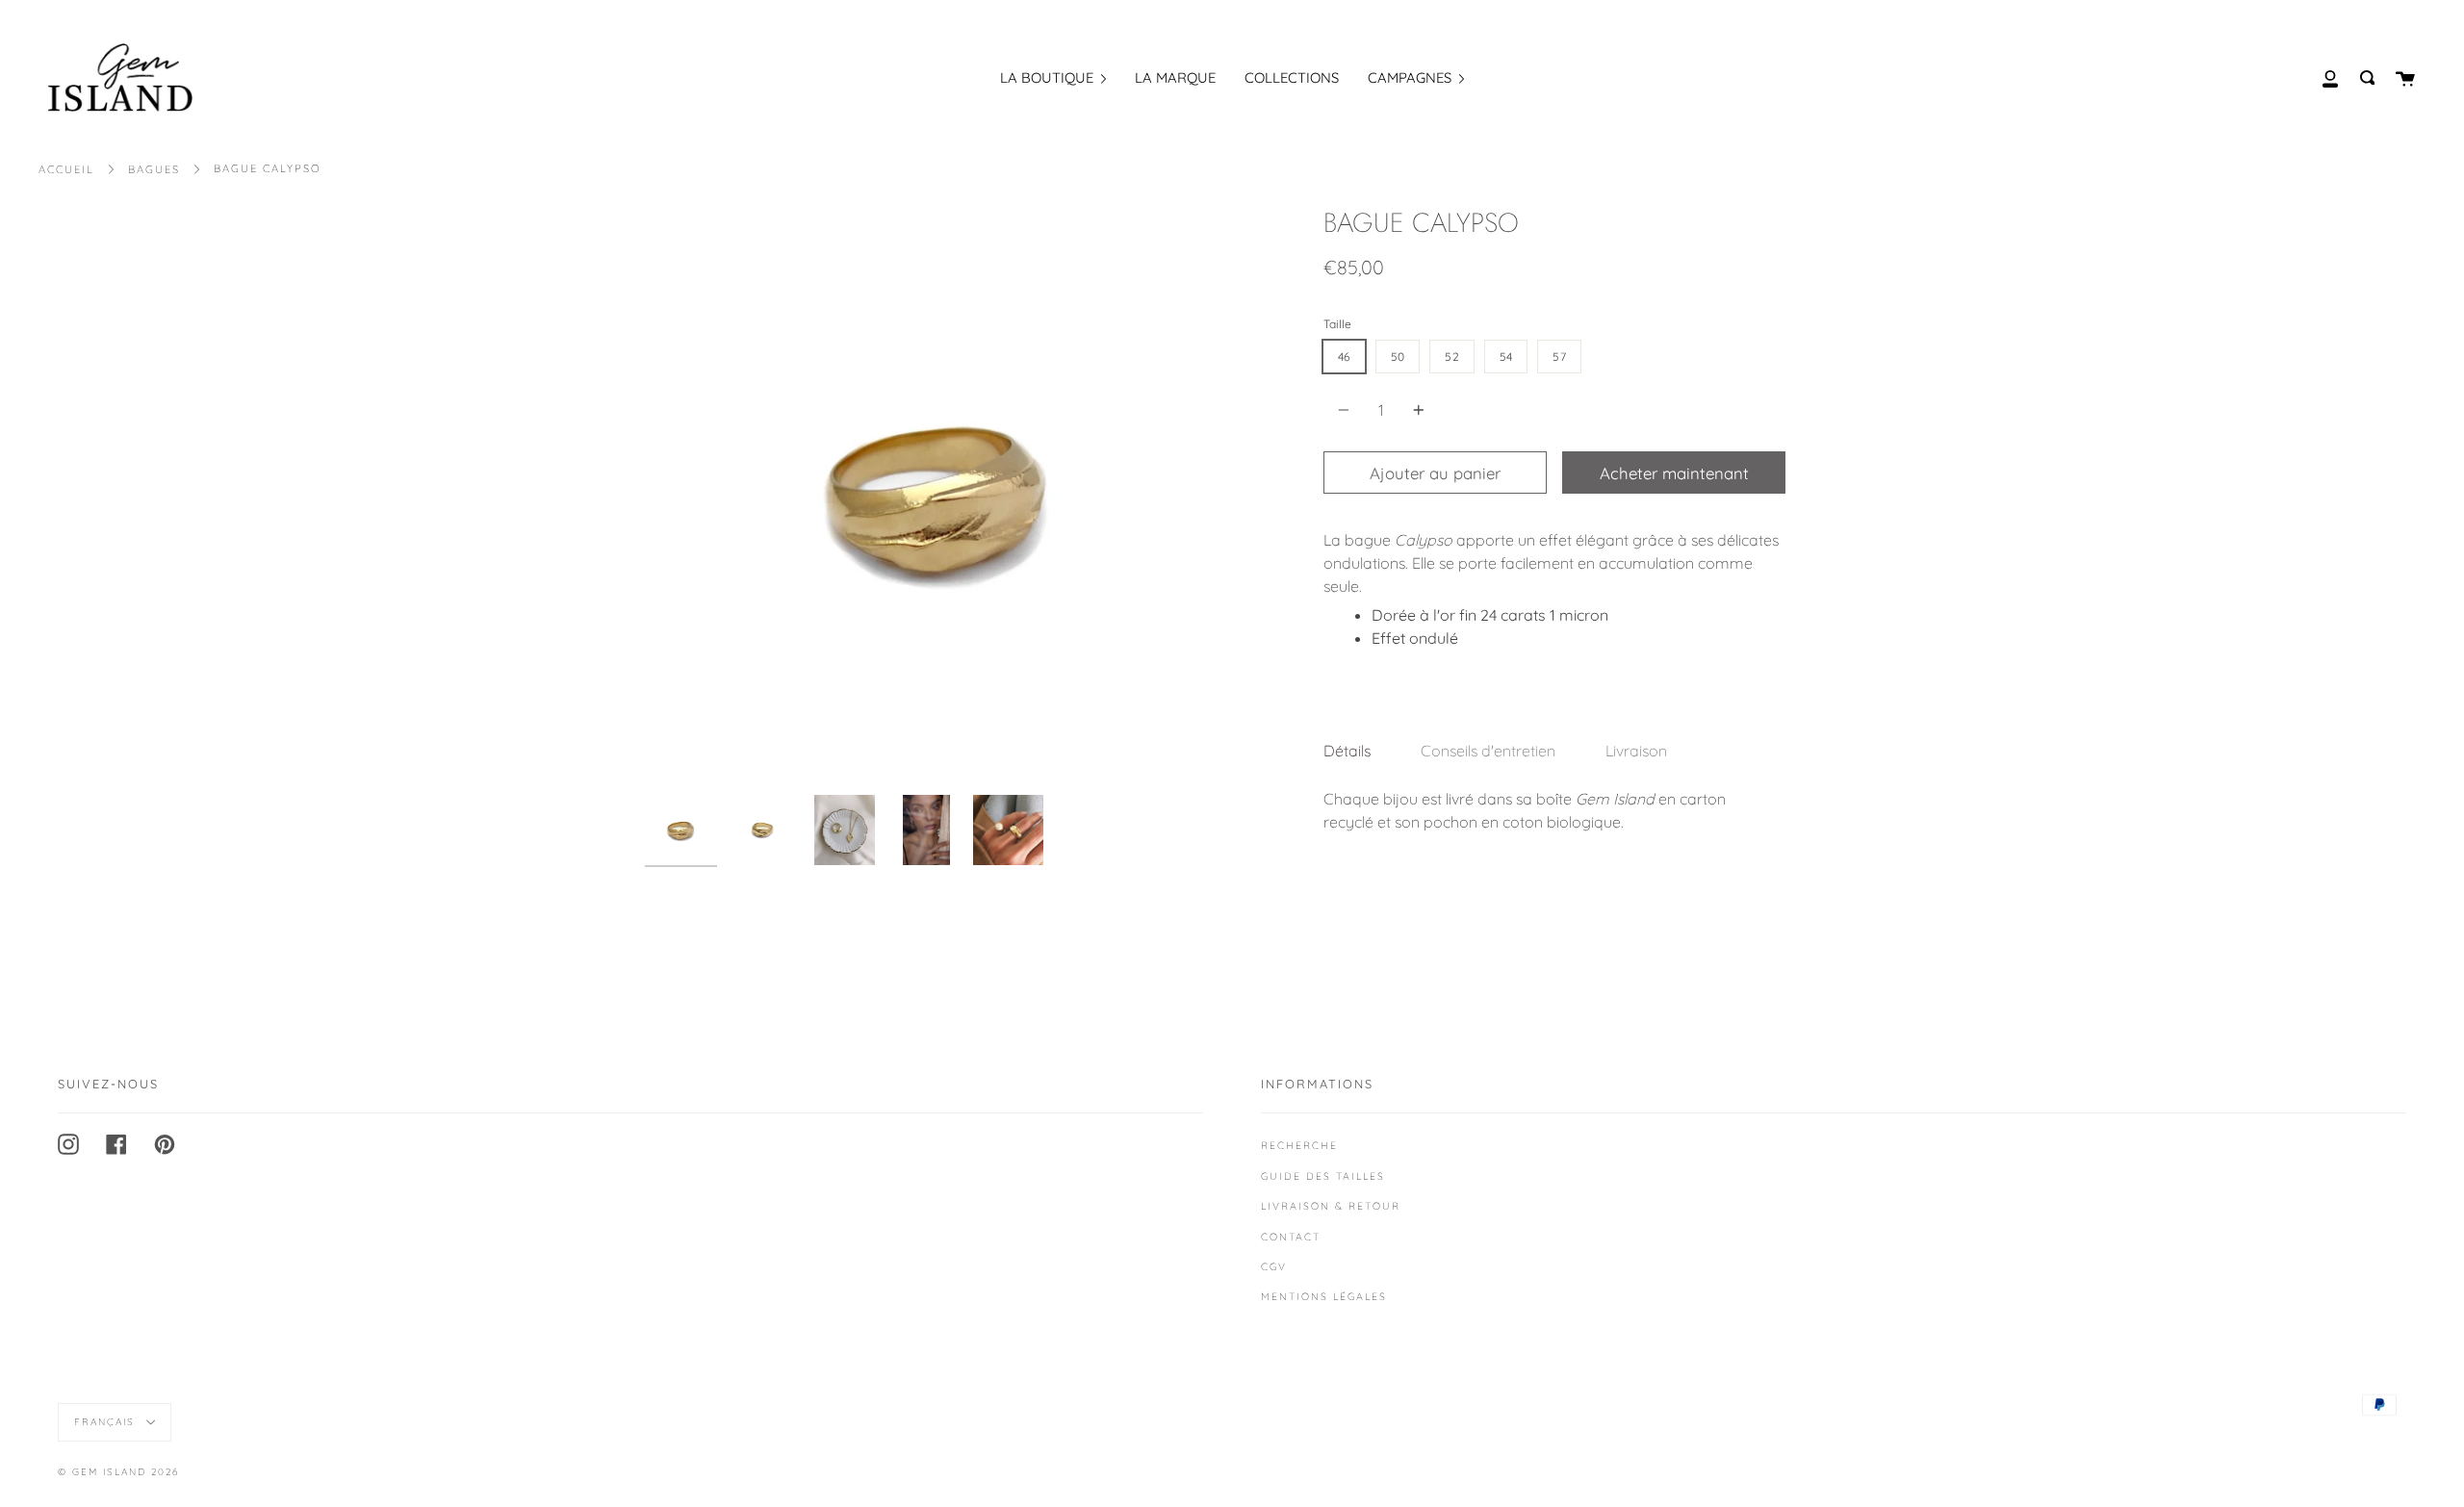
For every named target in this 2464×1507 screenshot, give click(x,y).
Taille (1337, 324)
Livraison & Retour (1331, 1206)
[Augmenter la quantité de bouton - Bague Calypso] (1416, 410)
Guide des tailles (1323, 1176)
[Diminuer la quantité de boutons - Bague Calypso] (1347, 410)
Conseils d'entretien (1488, 751)
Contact (1291, 1237)
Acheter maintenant (1674, 473)
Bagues (154, 169)
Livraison (1636, 751)
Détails (1347, 751)
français (107, 1422)
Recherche (1299, 1145)
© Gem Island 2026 (118, 1472)
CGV (1274, 1266)
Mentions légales (1324, 1296)
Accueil (66, 169)
